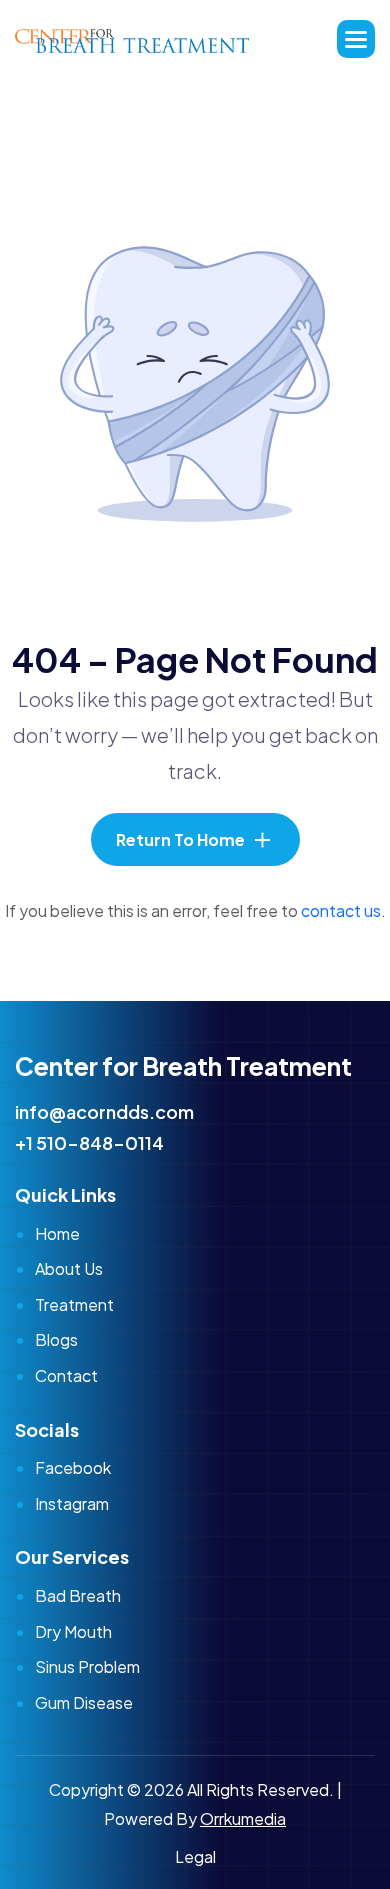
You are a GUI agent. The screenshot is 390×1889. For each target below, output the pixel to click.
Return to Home (180, 839)
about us (69, 1268)
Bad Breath (78, 1595)
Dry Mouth (73, 1631)
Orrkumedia (243, 1818)
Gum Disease (84, 1702)
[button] (356, 39)
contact (66, 1375)
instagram (72, 1503)
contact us (341, 910)
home (57, 1233)
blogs (56, 1339)
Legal (195, 1856)
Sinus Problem (87, 1666)
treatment (74, 1304)
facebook (73, 1467)
